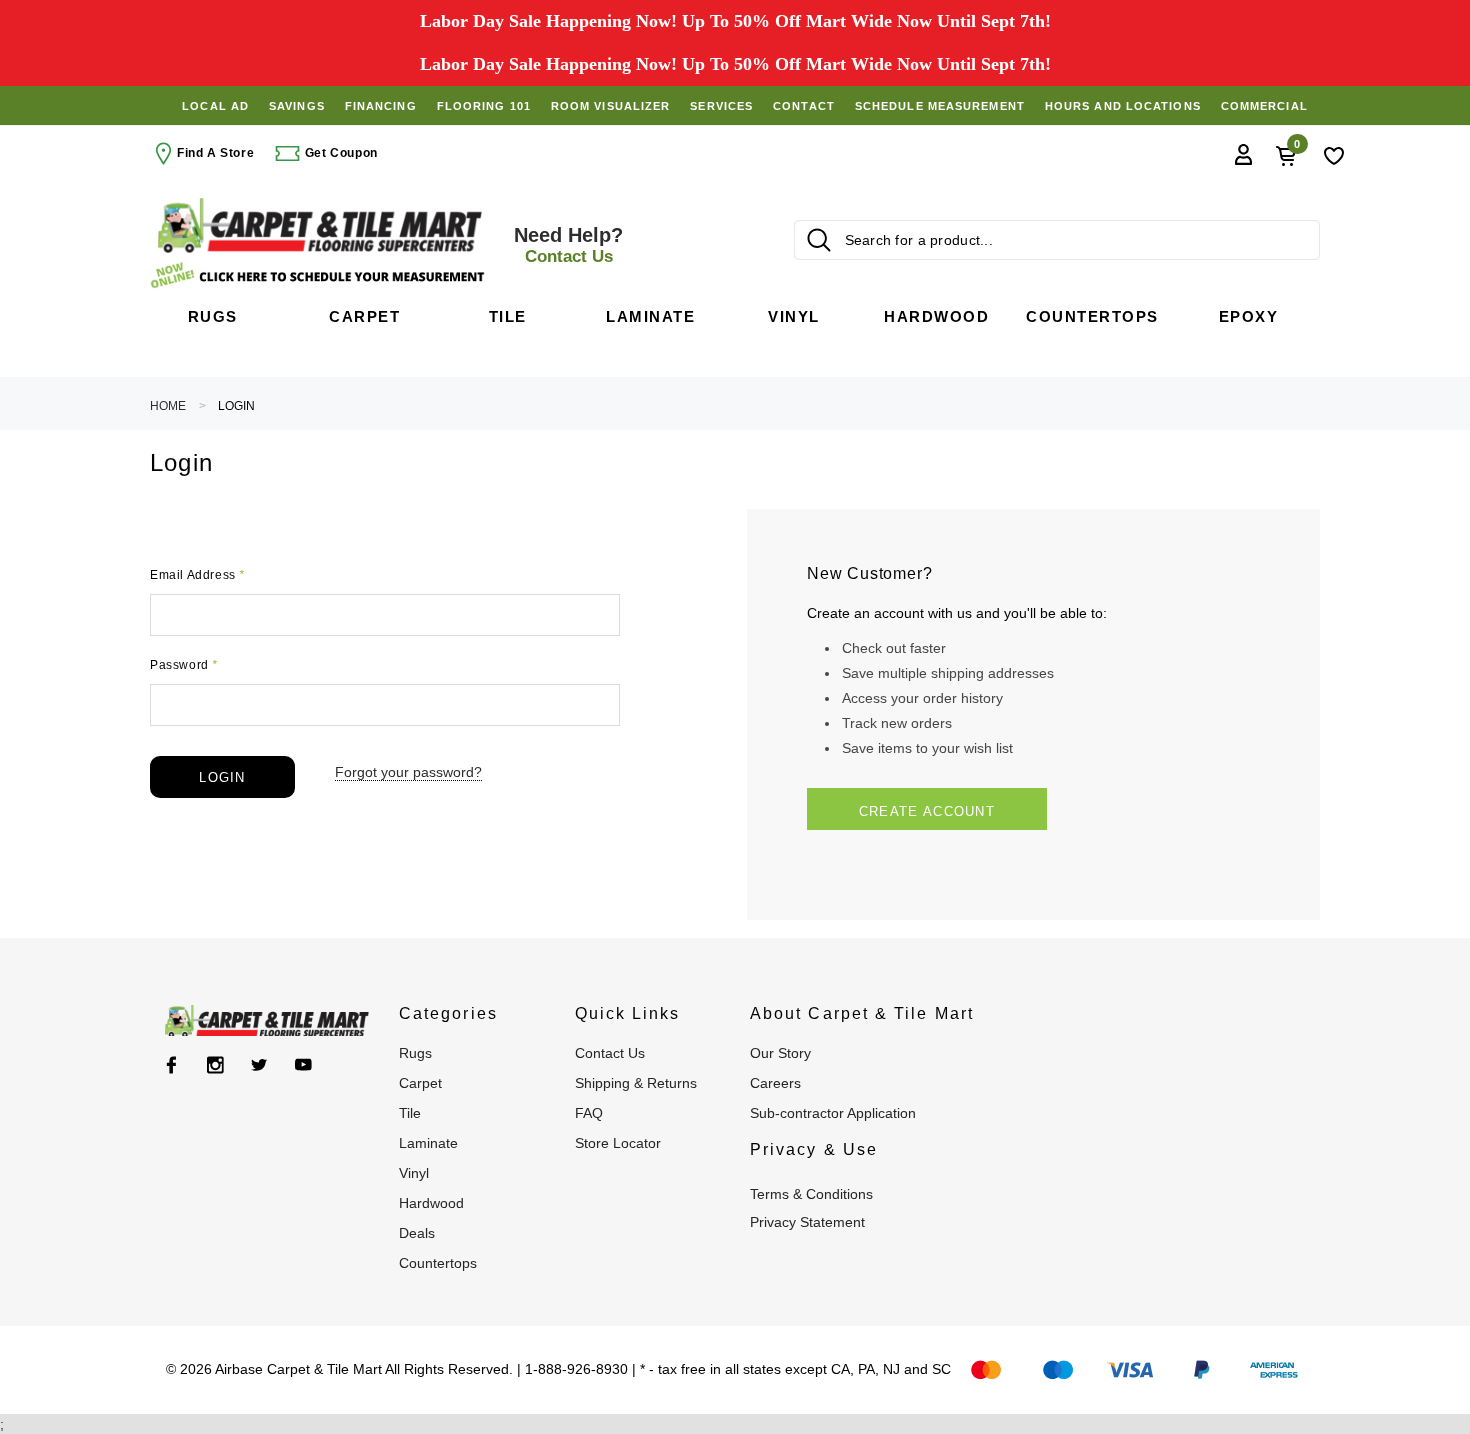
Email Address (197, 575)
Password (184, 665)
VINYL (414, 1173)
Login (236, 406)
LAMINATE (428, 1143)
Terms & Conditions (811, 1194)
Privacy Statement (807, 1222)
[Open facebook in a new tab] (171, 1065)
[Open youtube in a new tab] (303, 1065)
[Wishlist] (1334, 154)
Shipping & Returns (636, 1083)
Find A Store (215, 153)
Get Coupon (339, 153)
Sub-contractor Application (833, 1113)
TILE (410, 1113)
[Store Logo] (320, 225)
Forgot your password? (408, 772)
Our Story (780, 1053)
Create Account (927, 811)
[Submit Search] (819, 240)
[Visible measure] (320, 275)
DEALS (417, 1233)
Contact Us (610, 1053)
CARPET (420, 1083)
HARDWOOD (431, 1203)
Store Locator (618, 1143)
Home (168, 406)
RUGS (415, 1053)
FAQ (589, 1113)
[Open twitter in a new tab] (259, 1065)
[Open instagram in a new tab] (215, 1065)
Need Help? (568, 245)
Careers (775, 1083)
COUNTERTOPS (438, 1263)
